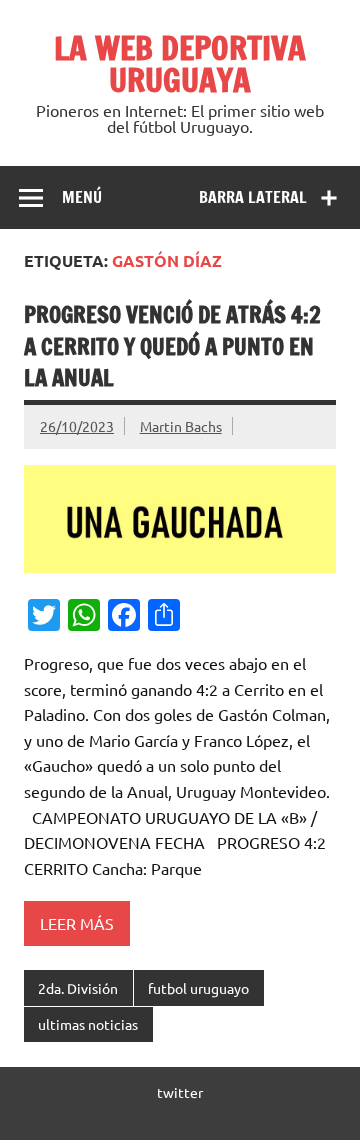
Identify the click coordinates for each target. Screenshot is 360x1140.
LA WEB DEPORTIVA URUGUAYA (180, 64)
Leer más (77, 923)
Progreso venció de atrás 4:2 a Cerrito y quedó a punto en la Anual (172, 346)
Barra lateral (253, 197)
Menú (82, 197)
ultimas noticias (88, 1024)
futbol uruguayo (198, 988)
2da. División (78, 988)
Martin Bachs (181, 426)
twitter (180, 1092)
